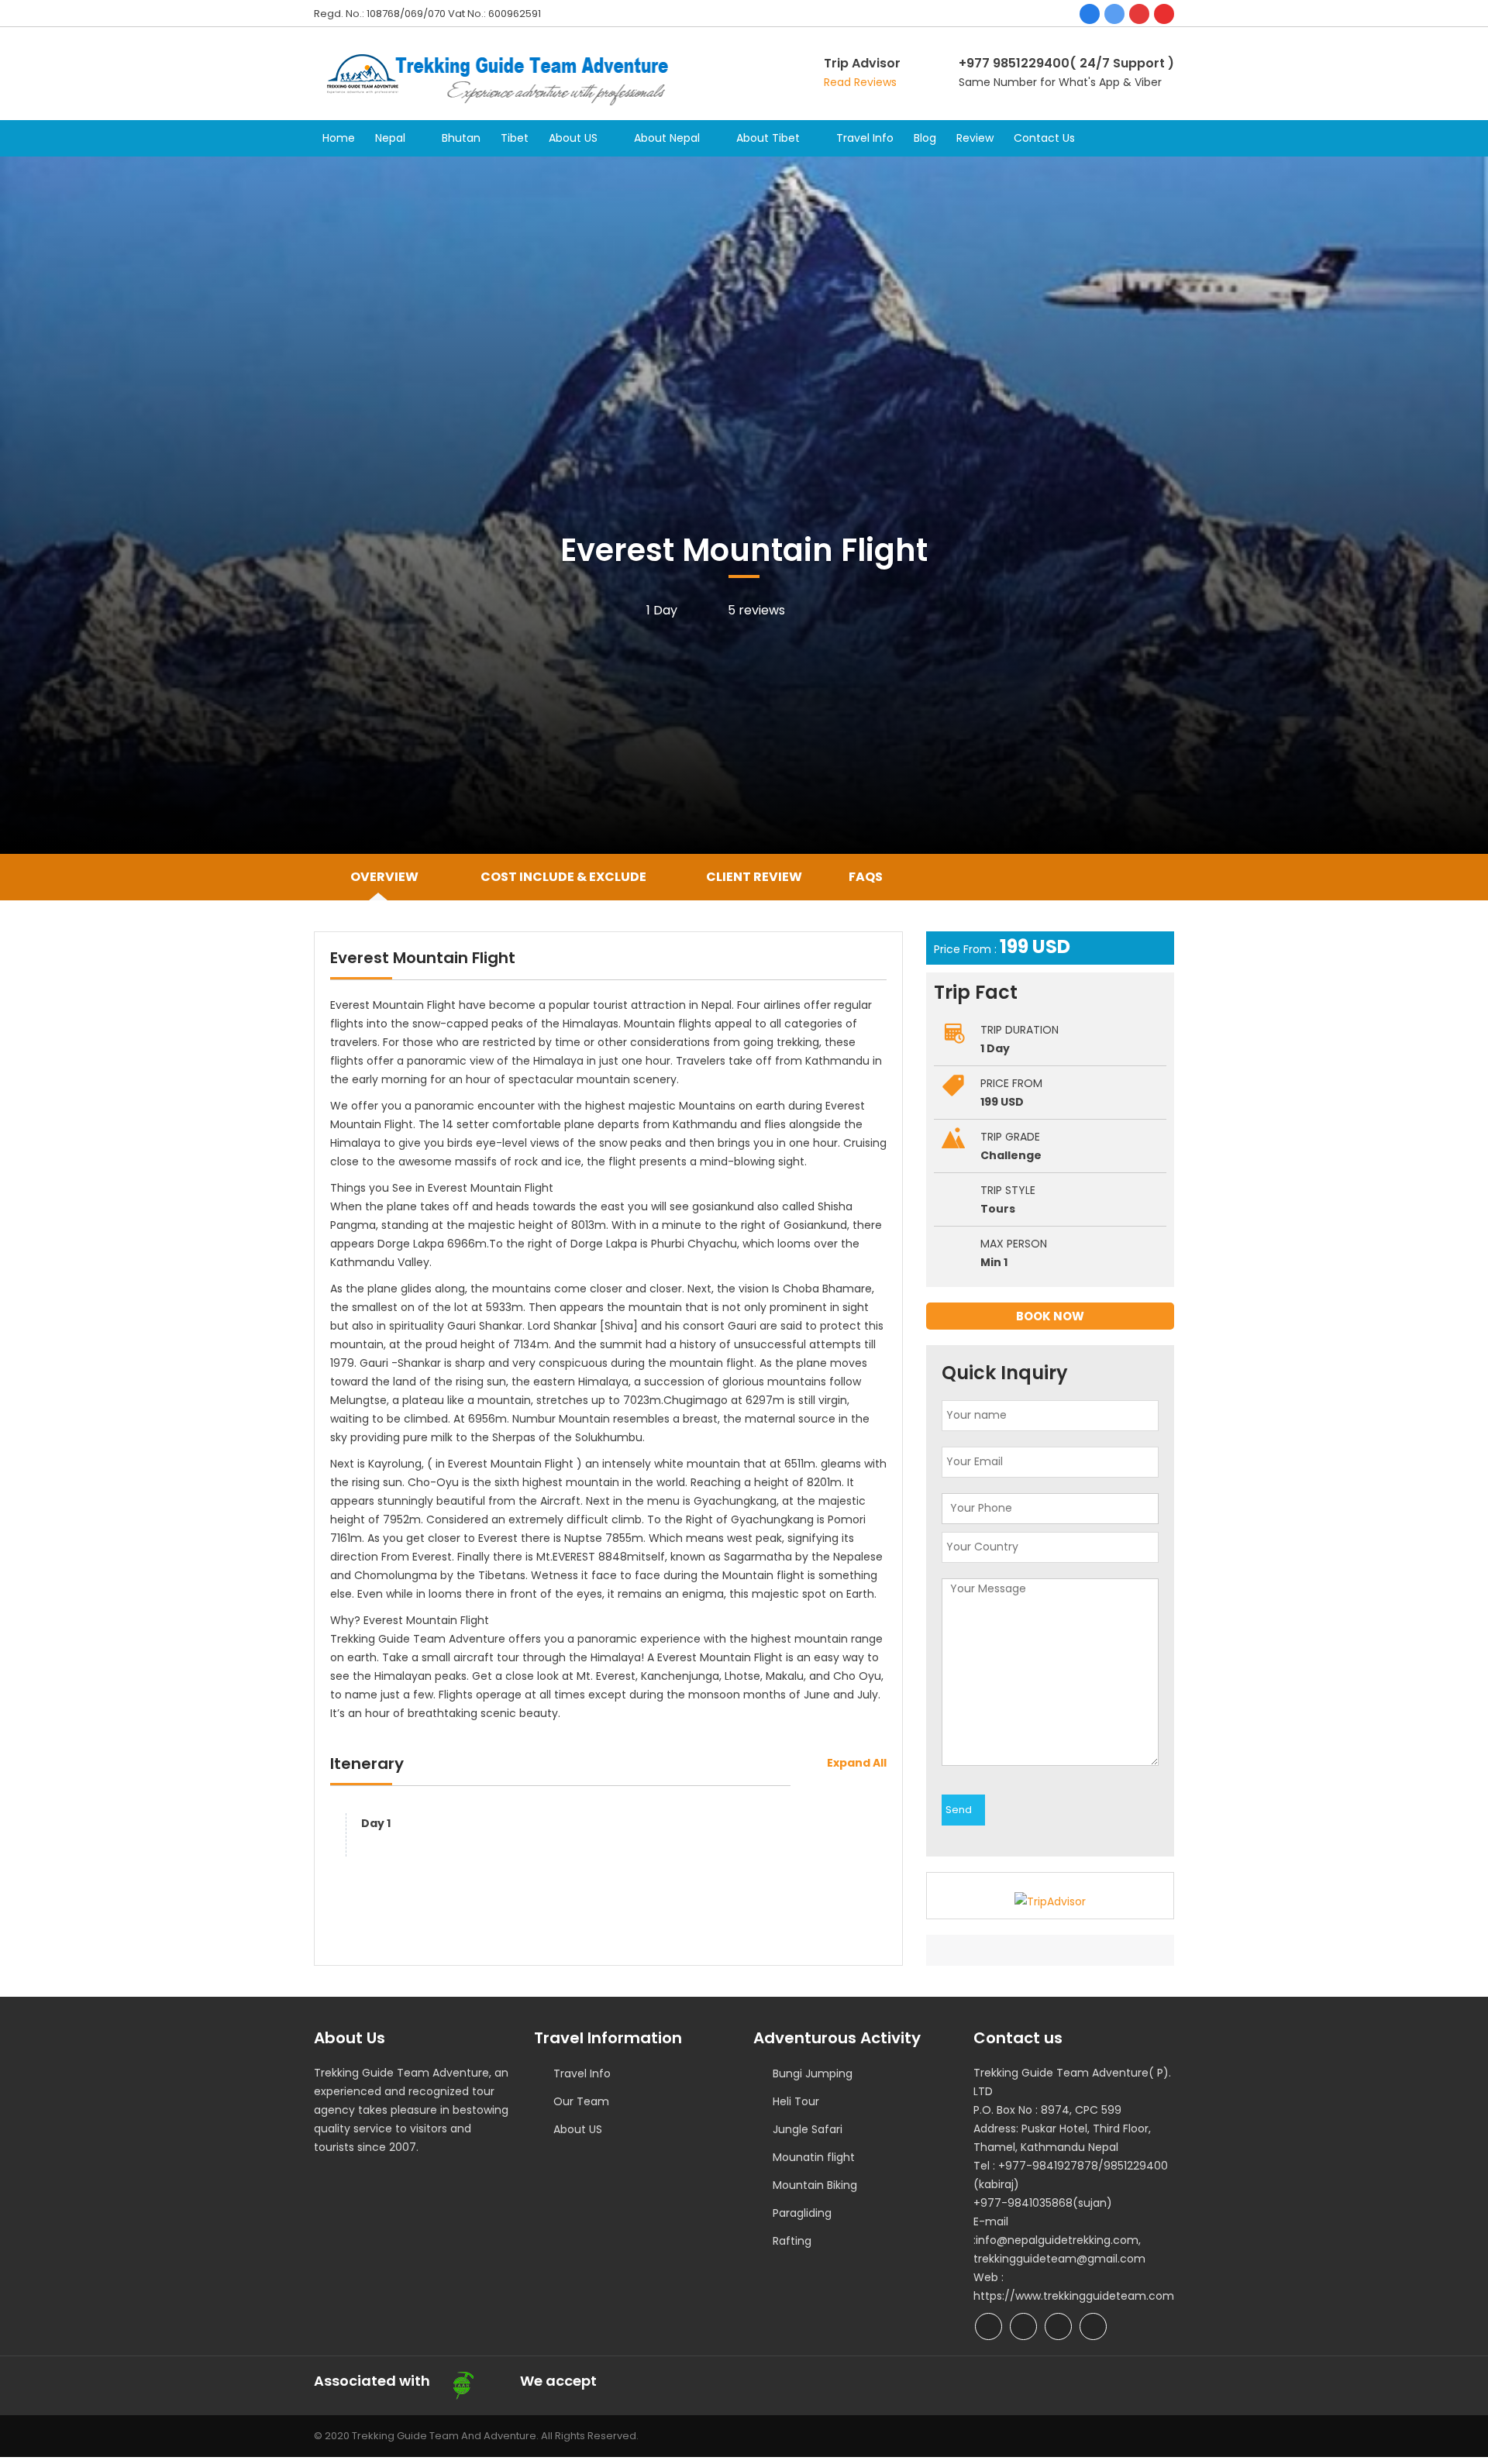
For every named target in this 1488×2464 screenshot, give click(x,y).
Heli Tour (796, 2101)
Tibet (515, 138)
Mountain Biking (815, 2185)
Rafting (792, 2241)
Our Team (581, 2101)
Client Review (754, 877)
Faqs (866, 877)
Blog (925, 138)
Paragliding (802, 2213)
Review (975, 138)
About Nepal (667, 138)
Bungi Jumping (813, 2073)
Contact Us (1044, 138)
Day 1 (376, 1823)
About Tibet (768, 138)
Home (339, 138)
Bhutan (461, 138)
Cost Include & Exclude (562, 877)
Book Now (1050, 1316)
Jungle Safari (808, 2129)
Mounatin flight (814, 2157)
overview (384, 877)
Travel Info (865, 138)
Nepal (390, 138)
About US (573, 138)
